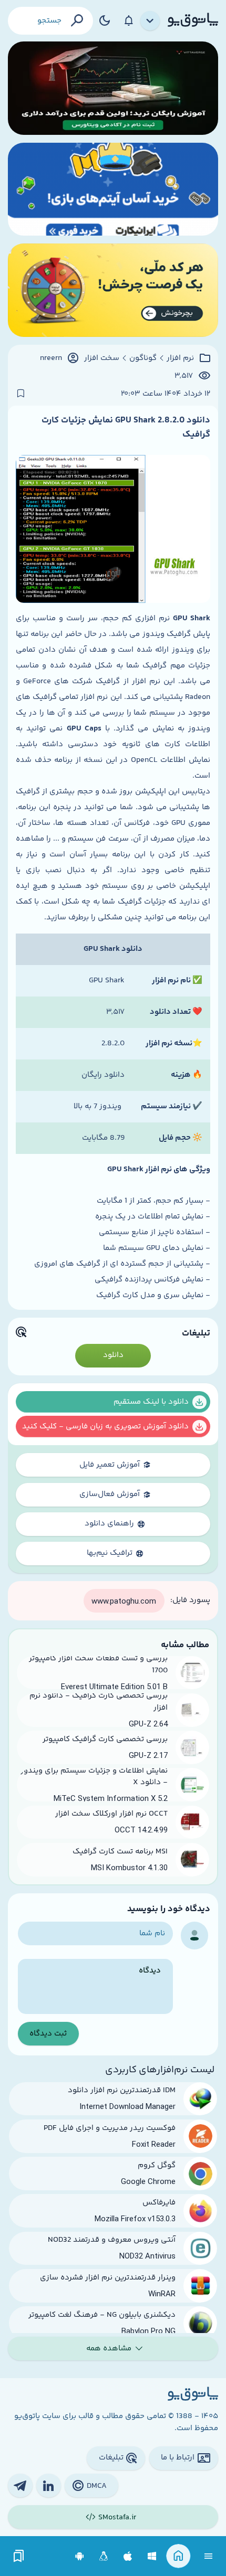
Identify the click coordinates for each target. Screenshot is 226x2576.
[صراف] (113, 290)
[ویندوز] (152, 2556)
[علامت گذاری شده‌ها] (19, 2556)
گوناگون (143, 358)
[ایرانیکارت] (113, 189)
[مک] (128, 2556)
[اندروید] (80, 2556)
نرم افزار (180, 358)
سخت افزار (102, 358)
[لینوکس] (104, 2556)
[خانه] (178, 2556)
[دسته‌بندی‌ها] (150, 21)
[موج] (113, 88)
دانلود (113, 1355)
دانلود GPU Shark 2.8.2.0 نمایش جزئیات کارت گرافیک (126, 427)
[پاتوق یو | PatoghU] (193, 20)
